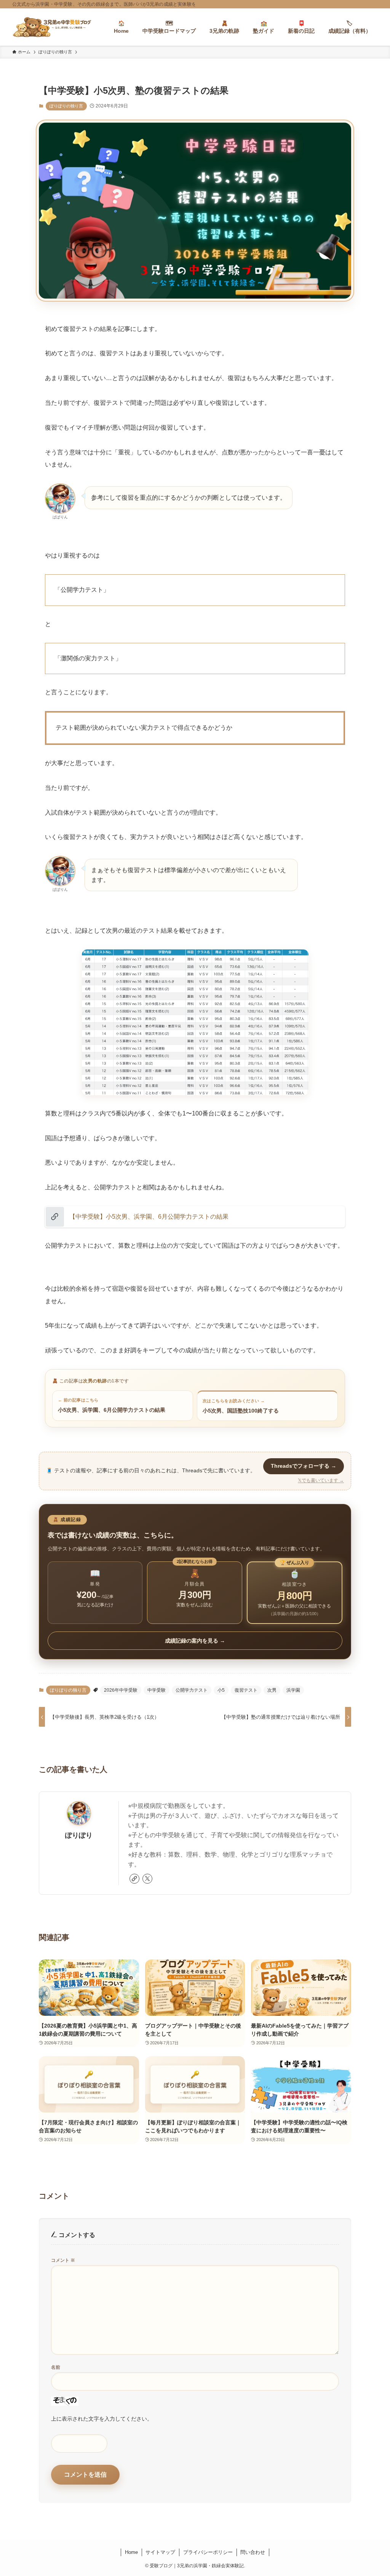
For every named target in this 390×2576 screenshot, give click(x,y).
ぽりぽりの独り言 (66, 106)
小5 (221, 1690)
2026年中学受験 (121, 1690)
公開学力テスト (192, 1690)
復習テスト (246, 1690)
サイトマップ (160, 2552)
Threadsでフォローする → (304, 1466)
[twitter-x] (147, 1879)
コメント (63, 2260)
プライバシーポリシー (208, 2552)
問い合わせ (253, 2552)
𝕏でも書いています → (321, 1480)
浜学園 (293, 1690)
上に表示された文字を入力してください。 (102, 2419)
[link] (134, 1879)
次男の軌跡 (95, 1381)
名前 (56, 2367)
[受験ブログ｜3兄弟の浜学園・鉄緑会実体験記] (52, 27)
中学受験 (157, 1690)
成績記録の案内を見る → (195, 1641)
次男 (272, 1690)
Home (131, 2552)
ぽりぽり (79, 1835)
